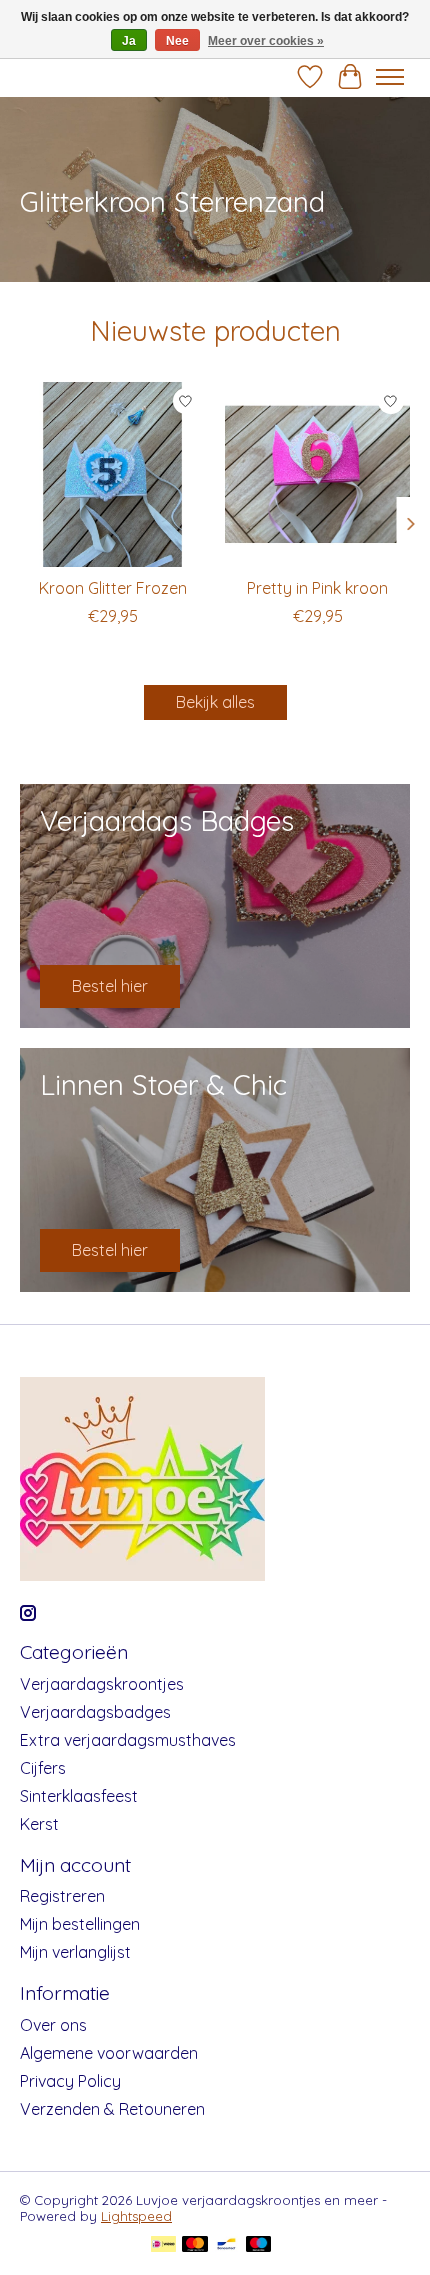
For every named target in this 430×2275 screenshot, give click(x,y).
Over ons (53, 2025)
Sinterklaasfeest (79, 1796)
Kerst (39, 1824)
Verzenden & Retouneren (112, 2109)
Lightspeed (136, 2216)
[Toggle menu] (390, 77)
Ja (129, 41)
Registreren (62, 1896)
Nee (177, 41)
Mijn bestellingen (80, 1924)
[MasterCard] (195, 2245)
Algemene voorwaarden (109, 2053)
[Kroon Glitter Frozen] (112, 474)
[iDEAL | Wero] (163, 2245)
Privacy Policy (70, 2081)
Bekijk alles (215, 702)
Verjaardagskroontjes (102, 1684)
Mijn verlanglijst (75, 1952)
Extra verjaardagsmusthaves (128, 1740)
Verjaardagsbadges (95, 1712)
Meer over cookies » (266, 41)
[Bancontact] (226, 2245)
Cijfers (43, 1768)
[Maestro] (259, 2245)
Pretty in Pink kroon (317, 588)
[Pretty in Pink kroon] (317, 474)
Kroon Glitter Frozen (113, 588)
